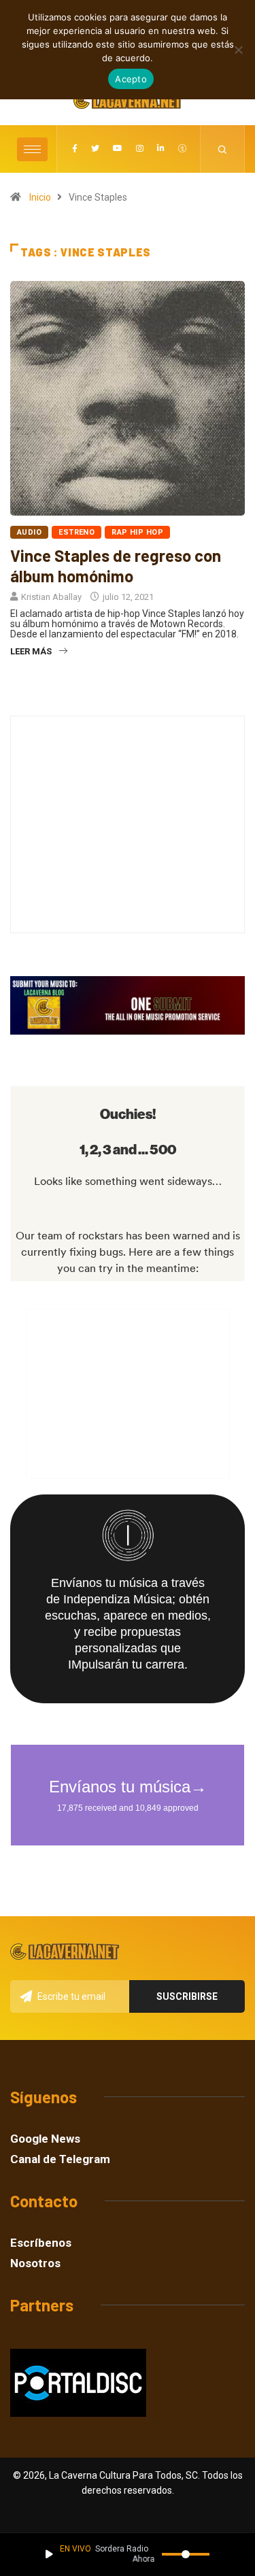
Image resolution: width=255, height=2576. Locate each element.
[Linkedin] (161, 149)
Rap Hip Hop (137, 532)
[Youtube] (118, 149)
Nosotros (35, 2263)
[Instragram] (140, 149)
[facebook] (75, 149)
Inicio (40, 197)
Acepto (131, 79)
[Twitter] (95, 149)
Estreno (76, 532)
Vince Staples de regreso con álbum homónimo (116, 566)
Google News (45, 2139)
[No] (238, 50)
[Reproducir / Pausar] (49, 2554)
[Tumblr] (182, 149)
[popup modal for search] (223, 149)
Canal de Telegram (60, 2159)
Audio (29, 532)
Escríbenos (41, 2243)
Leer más (31, 651)
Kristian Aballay (51, 597)
